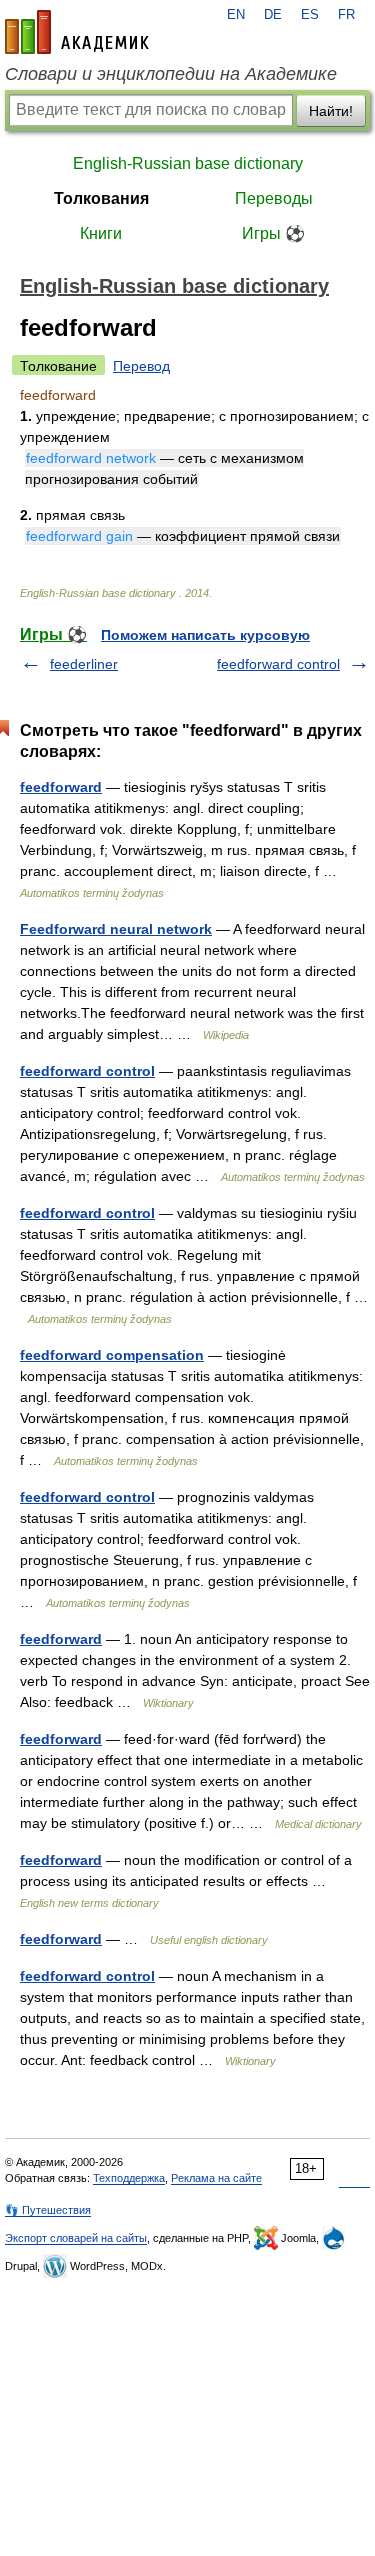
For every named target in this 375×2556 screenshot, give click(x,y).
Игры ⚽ (273, 233)
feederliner (84, 664)
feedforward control (278, 664)
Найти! (331, 111)
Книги (101, 233)
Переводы (274, 198)
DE (273, 15)
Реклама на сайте (216, 2178)
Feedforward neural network (116, 929)
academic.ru (77, 32)
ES (310, 15)
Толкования (101, 198)
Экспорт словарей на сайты (76, 2238)
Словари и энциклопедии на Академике (171, 74)
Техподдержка (129, 2178)
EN (236, 15)
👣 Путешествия (48, 2210)
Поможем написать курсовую (205, 635)
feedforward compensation (112, 1355)
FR (346, 15)
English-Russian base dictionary (188, 163)
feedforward (61, 787)
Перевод (141, 366)
